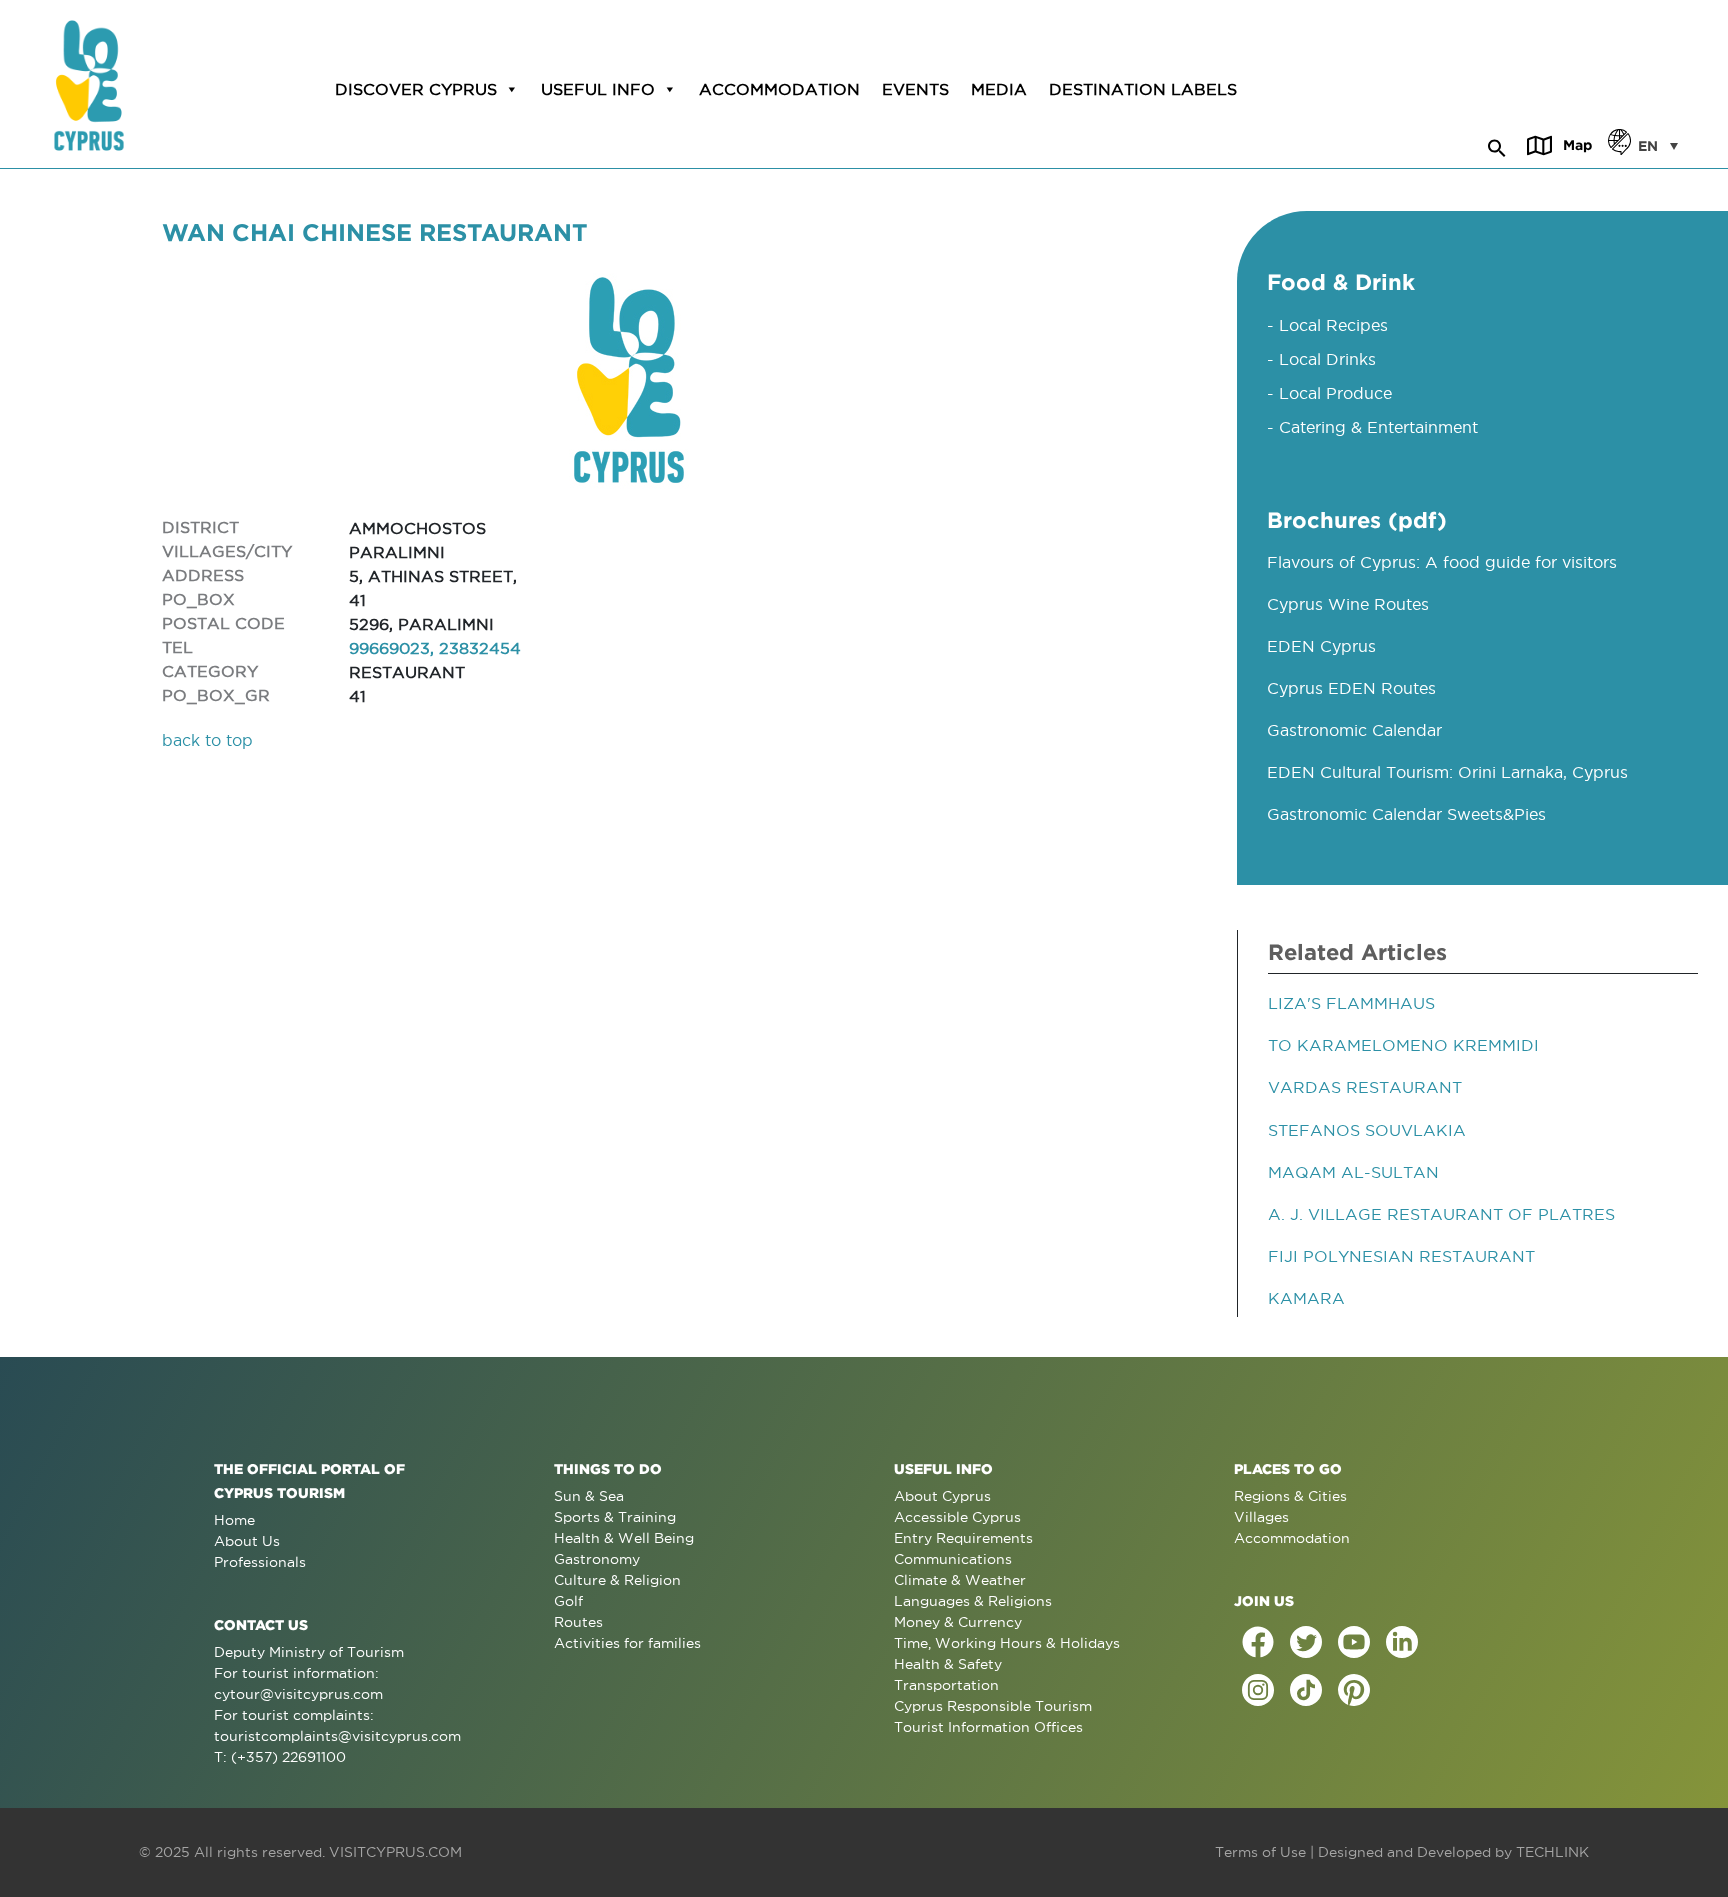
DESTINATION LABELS (1143, 89)
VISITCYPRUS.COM (395, 1852)
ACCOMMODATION (779, 89)
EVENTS (915, 89)
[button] (1497, 145)
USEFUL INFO (598, 89)
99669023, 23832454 (435, 648)
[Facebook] (1258, 1642)
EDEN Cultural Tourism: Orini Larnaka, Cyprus (1447, 772)
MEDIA (999, 89)
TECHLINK (1552, 1852)
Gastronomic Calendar (1354, 730)
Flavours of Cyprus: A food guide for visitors (1442, 562)
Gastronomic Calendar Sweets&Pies (1406, 814)
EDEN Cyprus (1321, 646)
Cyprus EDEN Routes (1351, 688)
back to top (207, 740)
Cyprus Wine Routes (1348, 604)
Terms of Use (1260, 1852)
